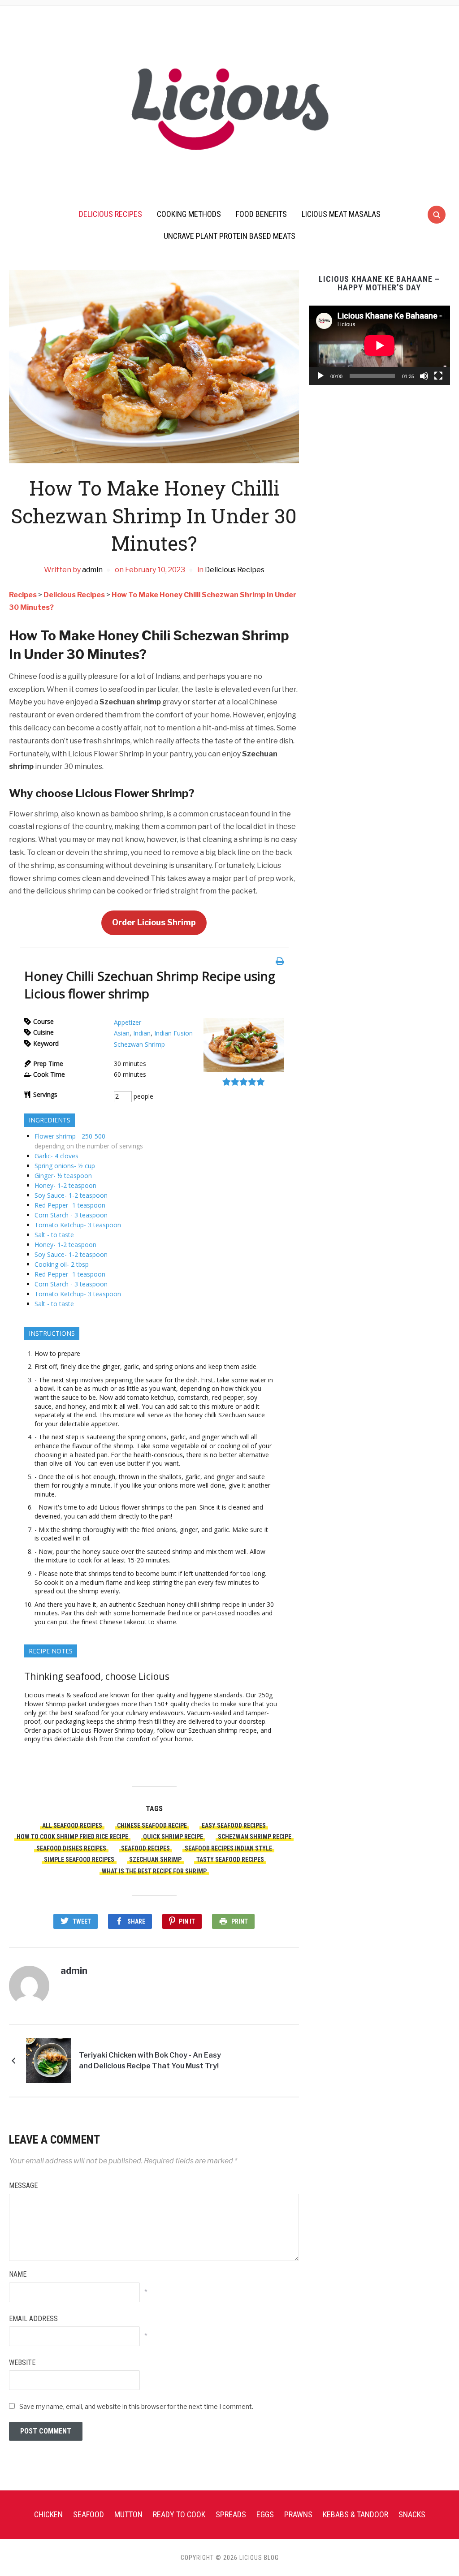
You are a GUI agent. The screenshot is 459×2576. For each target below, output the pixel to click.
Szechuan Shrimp (155, 1860)
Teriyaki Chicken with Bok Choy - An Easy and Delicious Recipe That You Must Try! (150, 2060)
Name (18, 2274)
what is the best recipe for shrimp (154, 1871)
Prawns (298, 2514)
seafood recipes (145, 1848)
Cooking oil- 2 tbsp (62, 1264)
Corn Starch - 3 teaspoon (71, 1215)
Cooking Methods (189, 214)
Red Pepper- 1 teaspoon (70, 1205)
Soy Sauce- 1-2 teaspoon (71, 1195)
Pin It (187, 1921)
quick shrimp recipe (173, 1837)
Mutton (128, 2514)
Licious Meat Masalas (341, 214)
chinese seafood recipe (152, 1825)
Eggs (265, 2514)
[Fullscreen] (438, 376)
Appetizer (128, 1022)
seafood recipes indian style (228, 1848)
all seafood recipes (72, 1825)
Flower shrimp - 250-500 (70, 1136)
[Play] (320, 376)
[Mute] (424, 376)
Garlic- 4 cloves (56, 1156)
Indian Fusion (173, 1033)
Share (136, 1921)
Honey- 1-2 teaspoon (65, 1185)
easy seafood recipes (234, 1825)
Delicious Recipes (110, 214)
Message (23, 2186)
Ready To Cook (179, 2514)
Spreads (231, 2514)
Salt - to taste (54, 1235)
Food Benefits (261, 214)
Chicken (48, 2514)
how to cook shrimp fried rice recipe (72, 1837)
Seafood (89, 2514)
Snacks (412, 2514)
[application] (379, 345)
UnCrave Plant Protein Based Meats (229, 236)
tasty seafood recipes (230, 1860)
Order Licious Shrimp (154, 922)
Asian (122, 1033)
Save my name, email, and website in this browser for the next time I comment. (136, 2406)
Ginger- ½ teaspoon (63, 1176)
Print (240, 1921)
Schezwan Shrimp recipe (255, 1837)
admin (92, 570)
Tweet (82, 1921)
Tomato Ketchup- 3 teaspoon (78, 1225)
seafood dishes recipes (71, 1848)
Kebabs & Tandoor (355, 2514)
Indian (142, 1033)
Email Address (33, 2319)
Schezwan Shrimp (139, 1044)
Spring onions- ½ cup (65, 1166)
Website (22, 2362)
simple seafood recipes (79, 1860)
